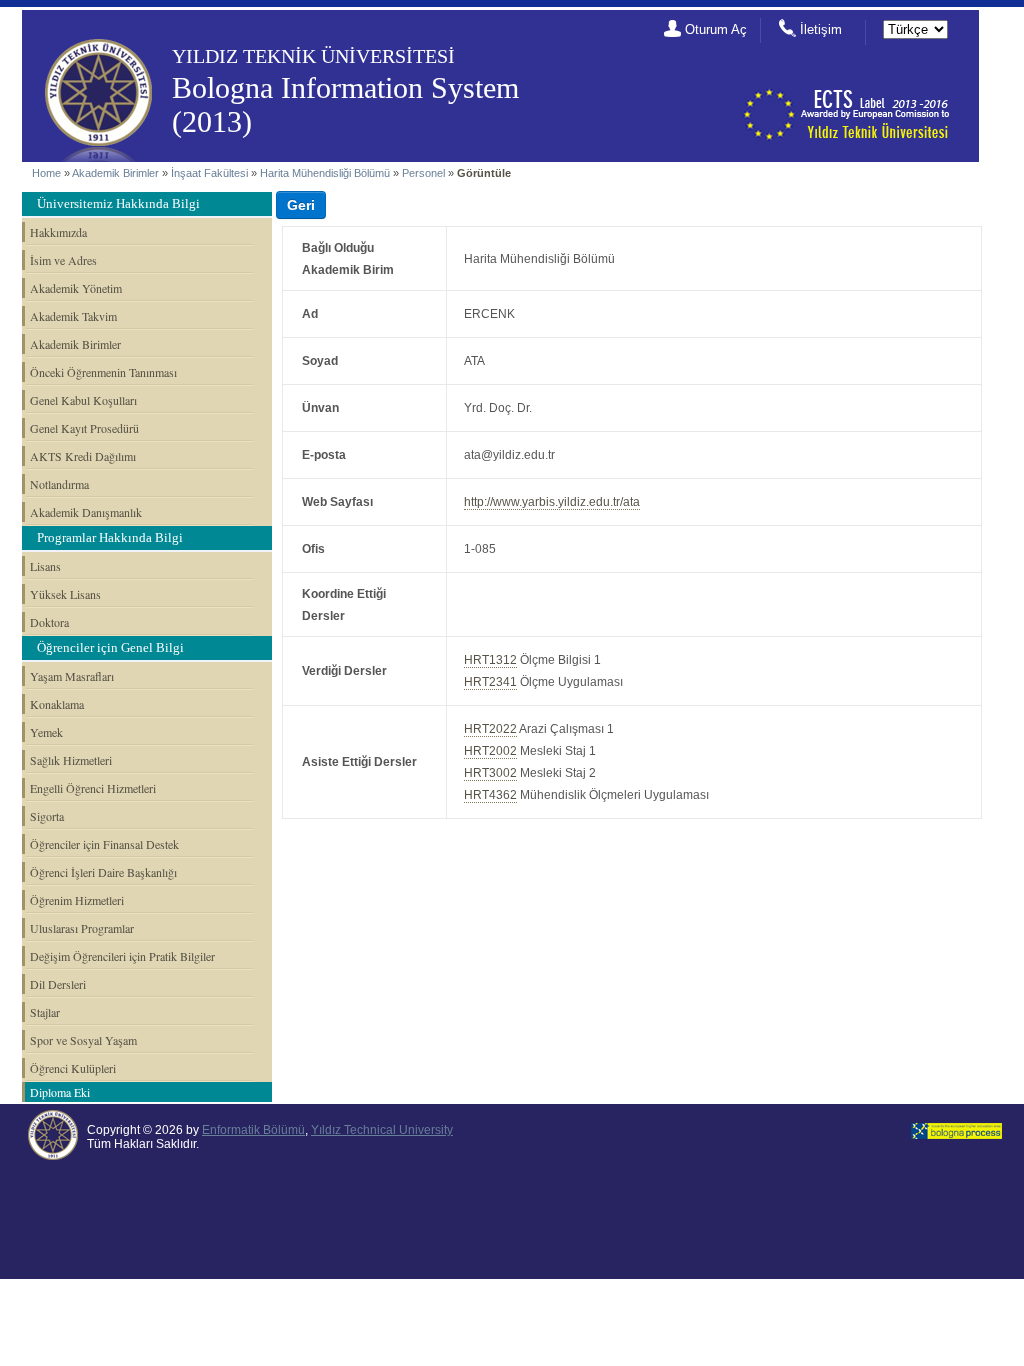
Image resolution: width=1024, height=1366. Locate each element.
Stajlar (45, 1012)
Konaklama (57, 704)
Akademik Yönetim (76, 288)
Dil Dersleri (58, 984)
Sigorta (47, 816)
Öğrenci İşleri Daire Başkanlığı (103, 872)
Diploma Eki (60, 1092)
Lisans (45, 566)
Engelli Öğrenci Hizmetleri (93, 788)
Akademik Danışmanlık (86, 512)
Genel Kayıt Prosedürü (84, 428)
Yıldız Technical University (382, 1130)
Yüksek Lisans (65, 594)
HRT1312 (490, 660)
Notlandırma (59, 484)
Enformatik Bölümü (253, 1130)
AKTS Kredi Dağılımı (83, 456)
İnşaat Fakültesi (209, 173)
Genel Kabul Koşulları (83, 400)
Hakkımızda (58, 232)
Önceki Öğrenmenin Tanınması (103, 372)
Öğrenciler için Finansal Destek (104, 844)
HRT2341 (490, 682)
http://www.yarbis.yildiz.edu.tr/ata (552, 502)
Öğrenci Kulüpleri (73, 1068)
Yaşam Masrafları (72, 676)
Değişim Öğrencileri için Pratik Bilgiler (122, 956)
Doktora (49, 622)
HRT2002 (490, 751)
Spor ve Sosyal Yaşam (83, 1040)
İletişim (821, 29)
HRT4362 (490, 795)
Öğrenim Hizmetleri (77, 900)
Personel (423, 173)
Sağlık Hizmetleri (71, 760)
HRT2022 (490, 729)
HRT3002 (490, 773)
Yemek (46, 732)
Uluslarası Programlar (82, 928)
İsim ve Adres (63, 260)
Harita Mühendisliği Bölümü (325, 173)
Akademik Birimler (115, 173)
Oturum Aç (716, 29)
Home (46, 173)
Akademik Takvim (73, 316)
